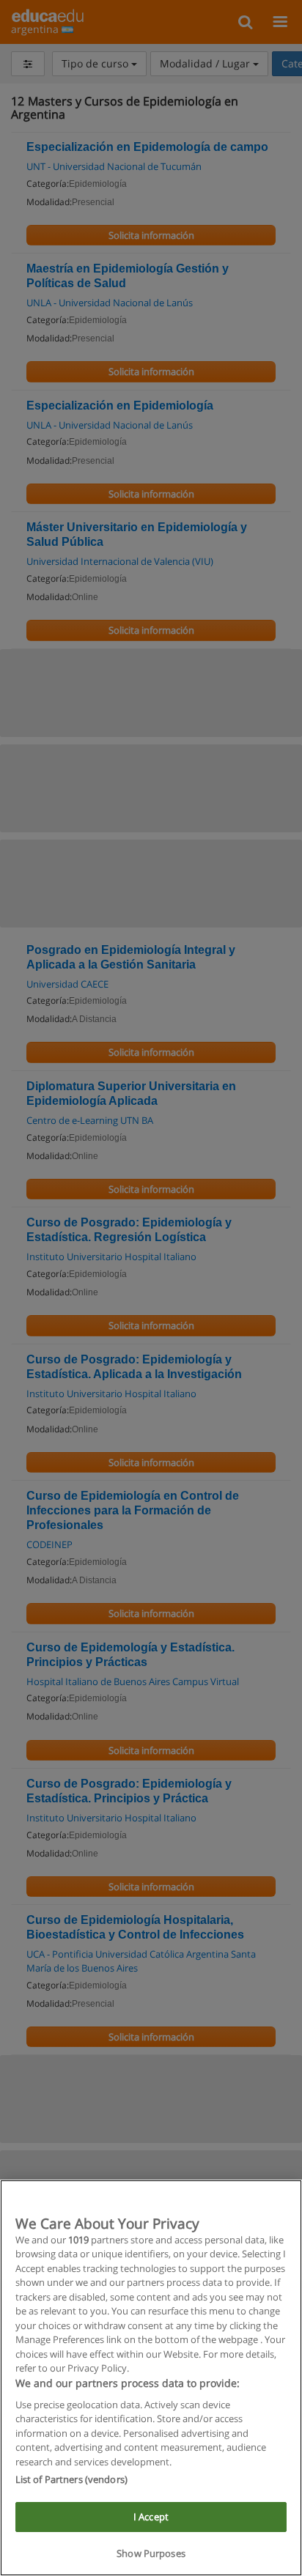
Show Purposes (151, 2553)
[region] (151, 2378)
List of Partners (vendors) (71, 2479)
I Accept (151, 2517)
